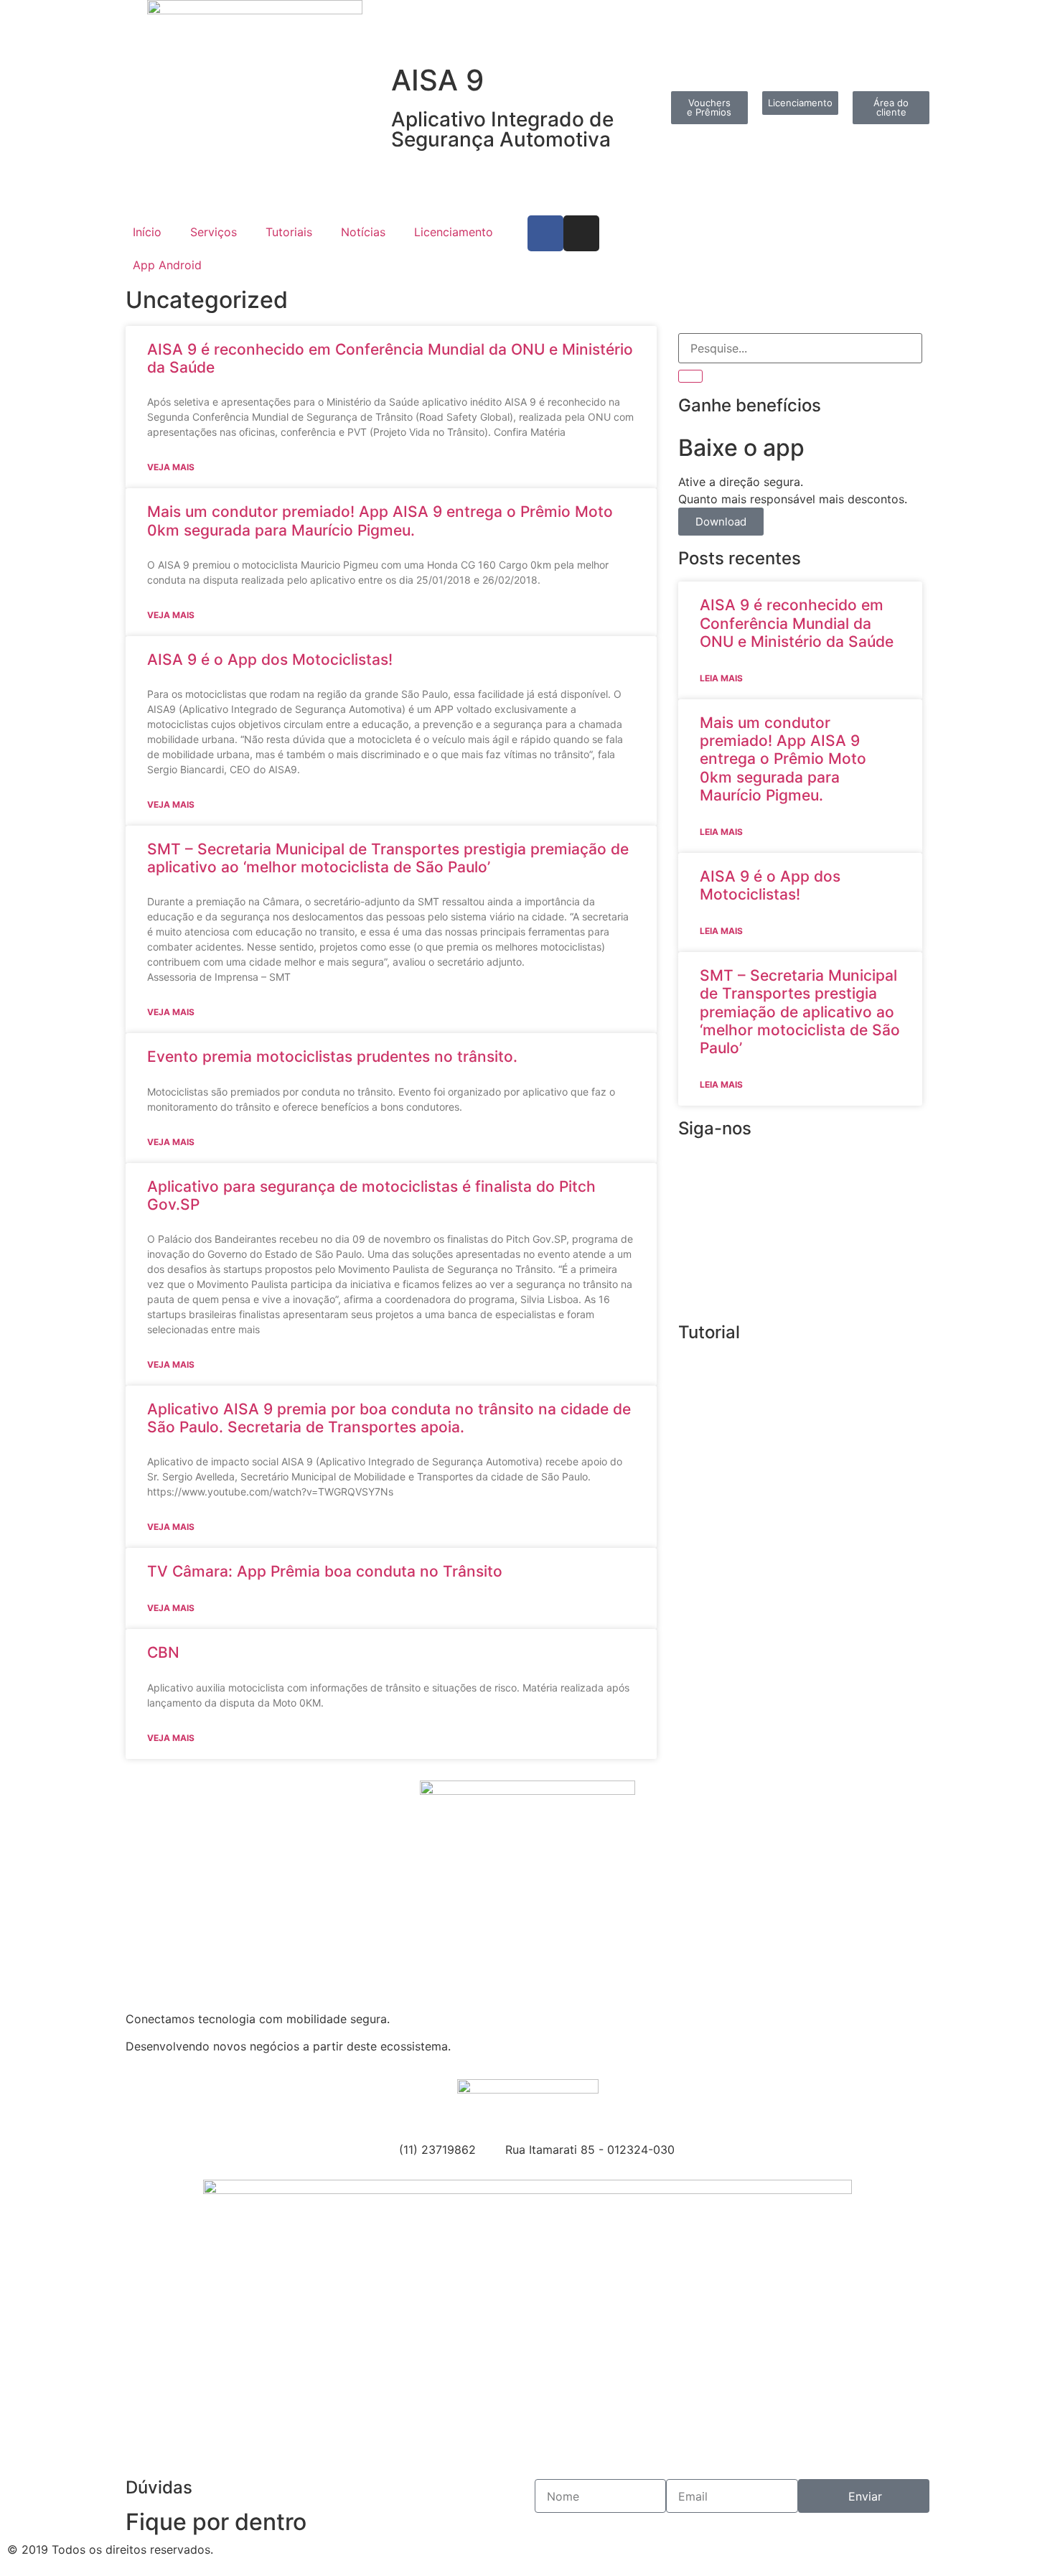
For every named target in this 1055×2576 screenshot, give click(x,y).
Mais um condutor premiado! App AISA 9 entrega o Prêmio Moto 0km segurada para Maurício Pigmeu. (380, 521)
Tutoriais (289, 232)
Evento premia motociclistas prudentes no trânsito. (332, 1056)
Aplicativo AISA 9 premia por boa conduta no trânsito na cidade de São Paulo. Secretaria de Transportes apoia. (389, 1418)
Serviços (214, 232)
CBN (163, 1652)
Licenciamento (454, 232)
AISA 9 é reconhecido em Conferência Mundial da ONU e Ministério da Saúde (797, 623)
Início (147, 232)
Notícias (363, 232)
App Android (167, 265)
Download (721, 522)
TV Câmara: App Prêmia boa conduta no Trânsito (325, 1571)
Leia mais (721, 678)
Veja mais (171, 467)
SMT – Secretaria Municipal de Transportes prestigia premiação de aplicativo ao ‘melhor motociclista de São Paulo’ (388, 858)
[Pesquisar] (690, 376)
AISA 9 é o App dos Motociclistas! (270, 659)
